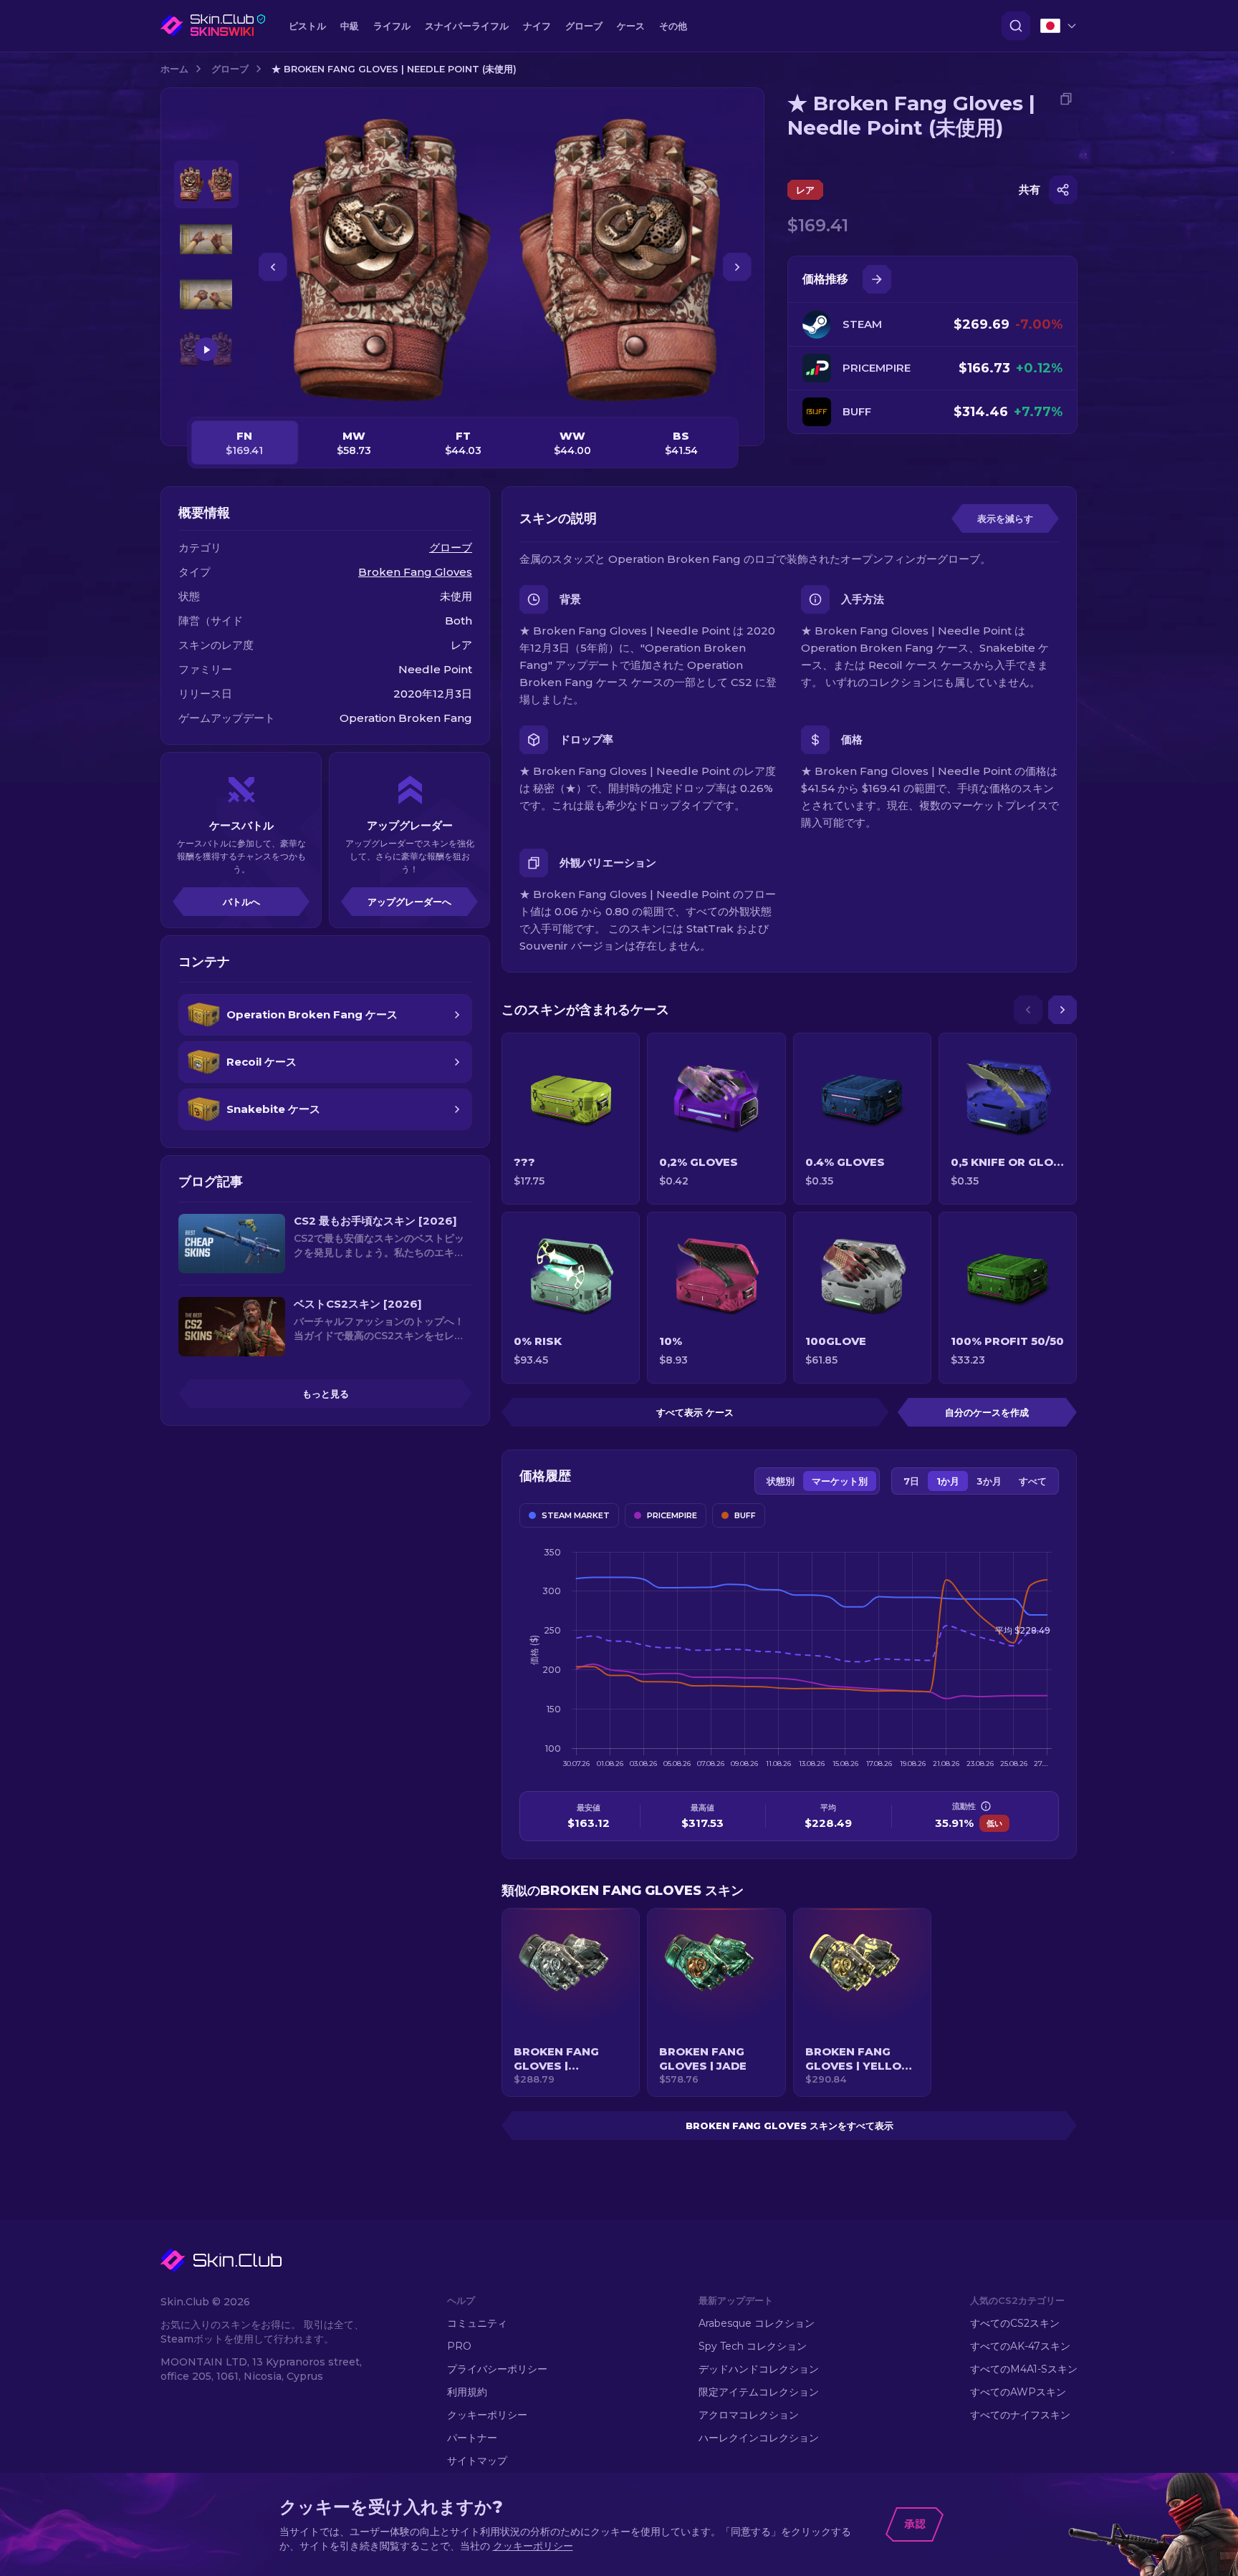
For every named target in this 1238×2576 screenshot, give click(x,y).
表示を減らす (1005, 518)
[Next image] (737, 267)
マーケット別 (840, 1481)
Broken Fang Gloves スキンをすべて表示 (790, 2126)
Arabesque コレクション (757, 2323)
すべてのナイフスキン (1020, 2415)
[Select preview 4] (206, 350)
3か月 (989, 1481)
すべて (1033, 1481)
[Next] (1062, 1010)
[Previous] (1028, 1010)
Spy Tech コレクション (753, 2346)
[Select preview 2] (206, 240)
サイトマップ (477, 2461)
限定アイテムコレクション (759, 2392)
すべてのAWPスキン (1018, 2392)
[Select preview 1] (206, 184)
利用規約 (467, 2392)
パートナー (472, 2438)
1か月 (948, 1481)
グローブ (230, 69)
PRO (459, 2346)
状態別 (781, 1481)
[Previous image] (273, 267)
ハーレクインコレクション (759, 2438)
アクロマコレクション (749, 2415)
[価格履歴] (877, 279)
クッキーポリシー (487, 2415)
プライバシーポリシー (497, 2369)
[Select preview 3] (206, 295)
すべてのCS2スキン (1015, 2323)
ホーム (174, 69)
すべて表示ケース (695, 1412)
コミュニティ (477, 2323)
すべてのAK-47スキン (1020, 2346)
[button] (571, 2002)
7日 (911, 1481)
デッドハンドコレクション (759, 2369)
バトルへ (241, 902)
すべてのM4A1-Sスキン (1024, 2369)
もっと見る (326, 1394)
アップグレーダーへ (409, 902)
